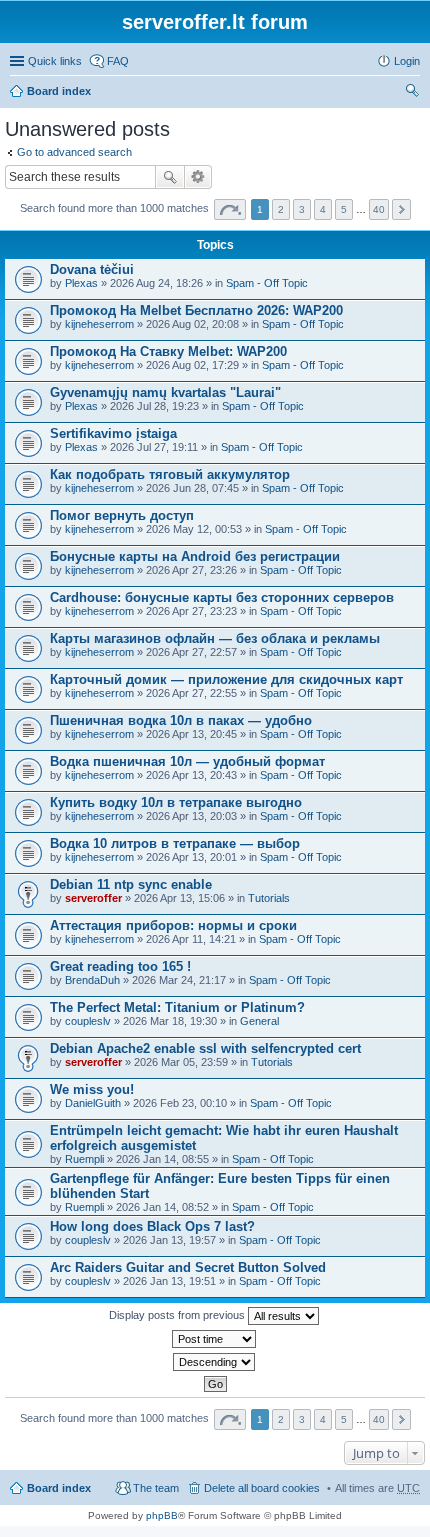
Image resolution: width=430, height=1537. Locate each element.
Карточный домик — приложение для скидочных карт (226, 679)
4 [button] (323, 209)
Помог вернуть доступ (122, 515)
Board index (59, 91)
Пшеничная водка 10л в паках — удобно (181, 720)
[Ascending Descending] (215, 1362)
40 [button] (379, 209)
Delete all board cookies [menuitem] (262, 1488)
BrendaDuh (92, 980)
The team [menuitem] (156, 1488)
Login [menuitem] (407, 61)
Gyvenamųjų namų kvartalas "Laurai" (165, 392)
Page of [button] (230, 209)
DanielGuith (93, 1103)
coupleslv (88, 1021)
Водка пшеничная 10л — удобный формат (187, 761)
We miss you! (92, 1089)
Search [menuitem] (412, 93)
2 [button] (281, 209)
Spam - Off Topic (267, 283)
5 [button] (344, 209)
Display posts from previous (178, 1315)
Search (170, 177)
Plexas (81, 283)
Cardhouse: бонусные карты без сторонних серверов (222, 597)
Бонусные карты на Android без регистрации (195, 556)
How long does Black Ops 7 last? (152, 1226)
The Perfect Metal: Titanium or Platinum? (177, 1007)
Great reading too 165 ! (120, 966)
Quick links (55, 61)
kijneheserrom (99, 324)
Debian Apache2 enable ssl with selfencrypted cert (205, 1048)
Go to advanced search (74, 152)
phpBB (162, 1515)
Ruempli (84, 1159)
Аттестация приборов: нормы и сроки (173, 925)
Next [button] (401, 209)
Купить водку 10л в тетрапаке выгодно (176, 802)
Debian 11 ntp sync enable (131, 884)
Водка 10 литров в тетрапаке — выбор (175, 843)
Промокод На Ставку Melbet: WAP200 (168, 351)
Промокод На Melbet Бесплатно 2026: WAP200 (196, 310)
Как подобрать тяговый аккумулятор (170, 474)
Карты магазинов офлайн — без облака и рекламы (215, 638)
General (259, 1021)
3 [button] (302, 209)
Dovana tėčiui (92, 269)
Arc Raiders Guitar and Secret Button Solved (188, 1267)
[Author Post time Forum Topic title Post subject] (215, 1339)
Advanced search (198, 177)
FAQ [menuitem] (118, 61)
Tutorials (269, 898)
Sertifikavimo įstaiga (113, 433)
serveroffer (93, 898)
